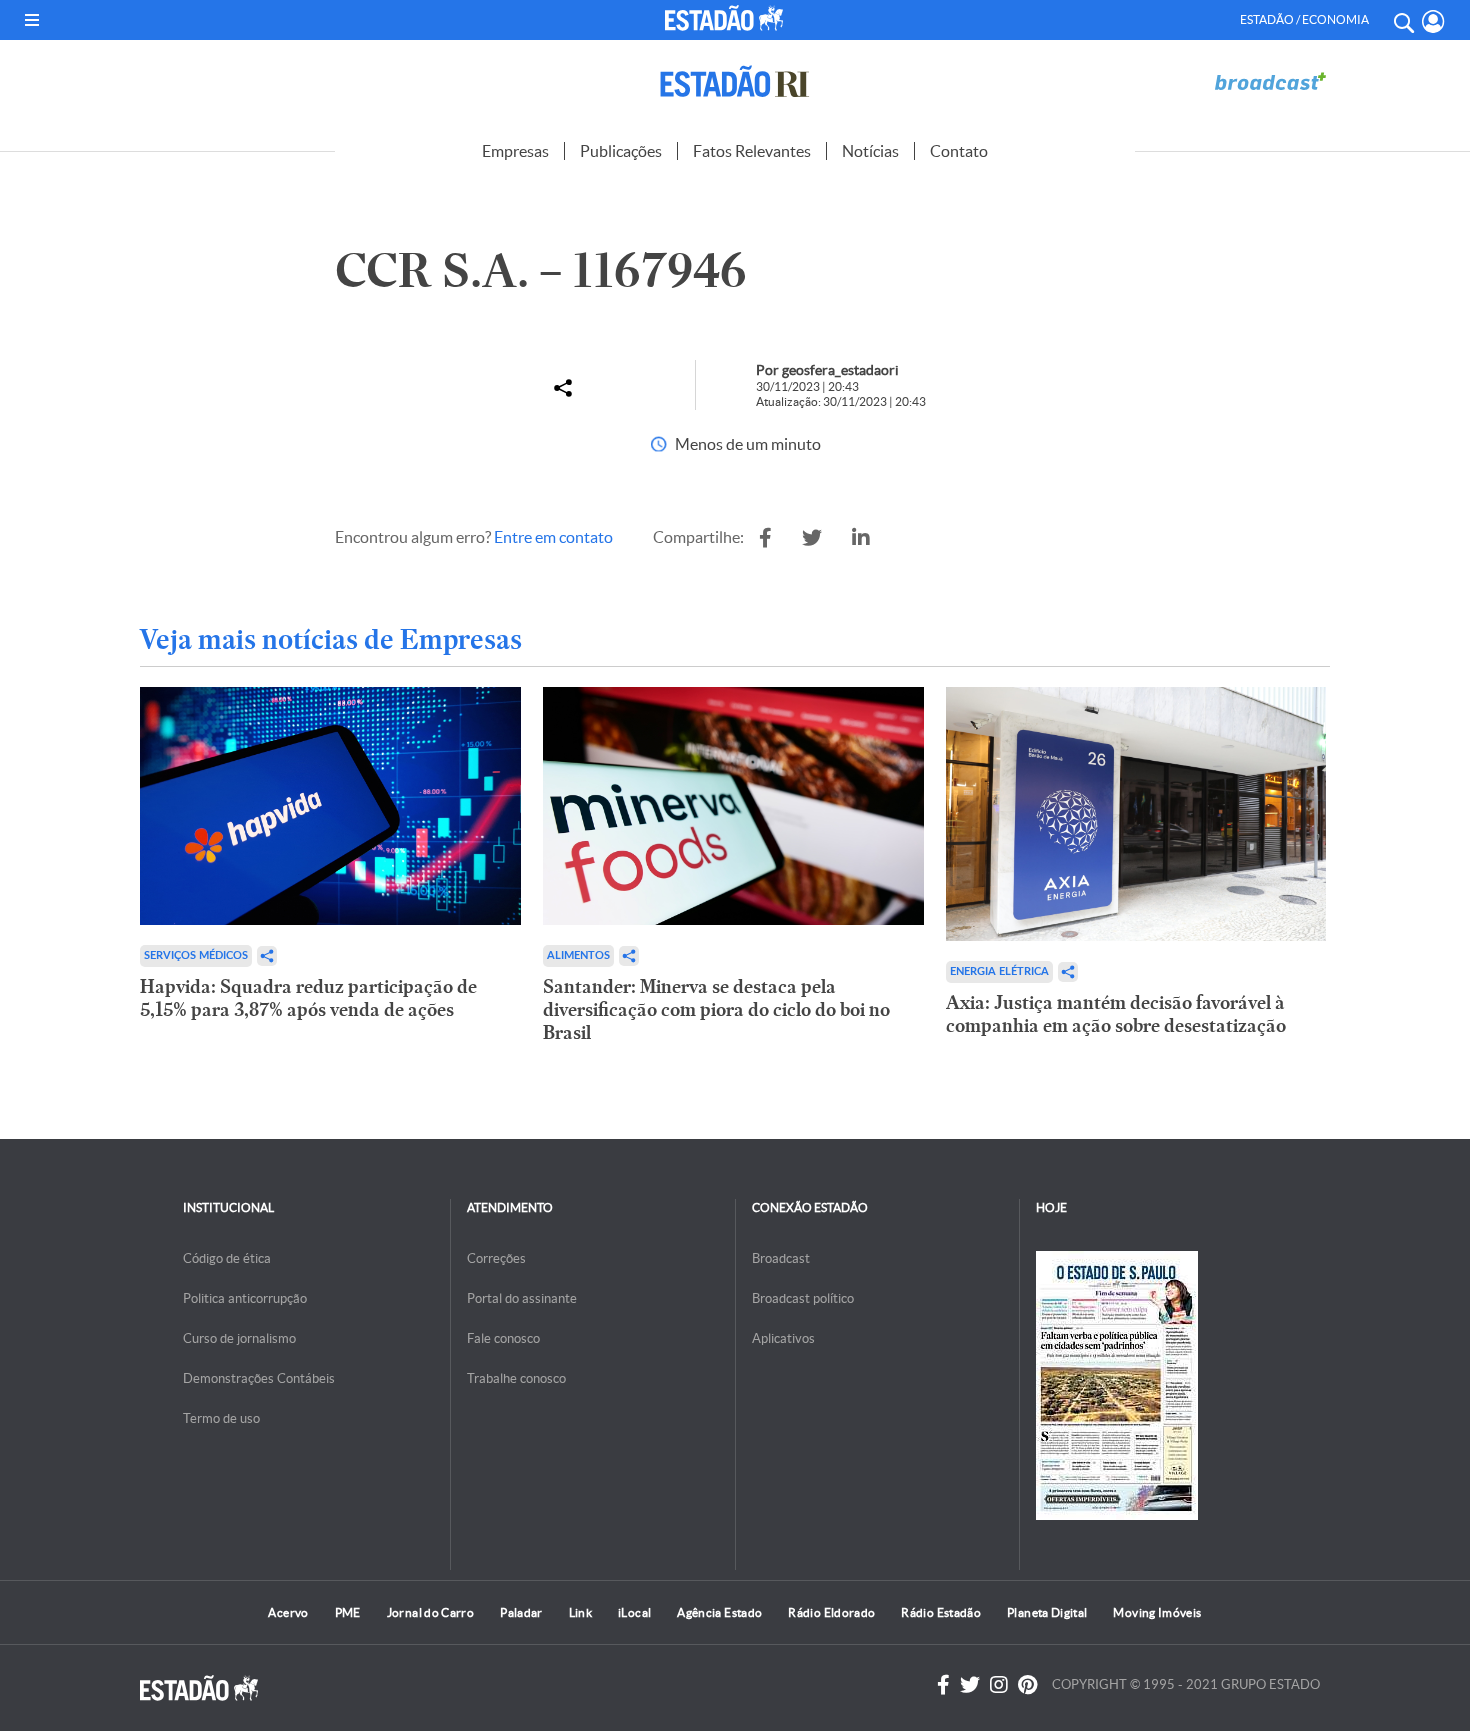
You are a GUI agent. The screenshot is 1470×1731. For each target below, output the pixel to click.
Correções (496, 1258)
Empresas (515, 151)
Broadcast (781, 1258)
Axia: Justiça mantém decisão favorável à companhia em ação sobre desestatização (1116, 1014)
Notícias (870, 151)
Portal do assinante (522, 1298)
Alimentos (578, 955)
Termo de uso (221, 1418)
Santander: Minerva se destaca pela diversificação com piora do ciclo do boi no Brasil (716, 1009)
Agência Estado (719, 1612)
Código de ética (227, 1258)
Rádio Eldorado (831, 1612)
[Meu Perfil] (1433, 21)
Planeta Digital (1047, 1612)
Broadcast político (803, 1298)
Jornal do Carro (430, 1612)
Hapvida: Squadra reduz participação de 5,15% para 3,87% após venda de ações (308, 998)
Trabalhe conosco (516, 1378)
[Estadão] (728, 18)
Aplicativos (783, 1338)
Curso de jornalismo (239, 1338)
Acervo (288, 1612)
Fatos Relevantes (752, 151)
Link (580, 1612)
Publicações (621, 151)
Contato (959, 151)
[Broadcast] (1270, 81)
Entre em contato (553, 537)
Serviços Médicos (196, 955)
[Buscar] (1403, 20)
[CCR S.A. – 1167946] (765, 538)
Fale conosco (503, 1338)
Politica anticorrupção (245, 1298)
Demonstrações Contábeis (259, 1378)
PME (348, 1612)
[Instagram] (999, 1685)
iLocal (634, 1612)
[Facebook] (943, 1685)
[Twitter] (970, 1685)
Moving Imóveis (1157, 1612)
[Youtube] (1027, 1685)
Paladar (521, 1612)
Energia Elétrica (999, 971)
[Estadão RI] (735, 81)
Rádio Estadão (941, 1612)
